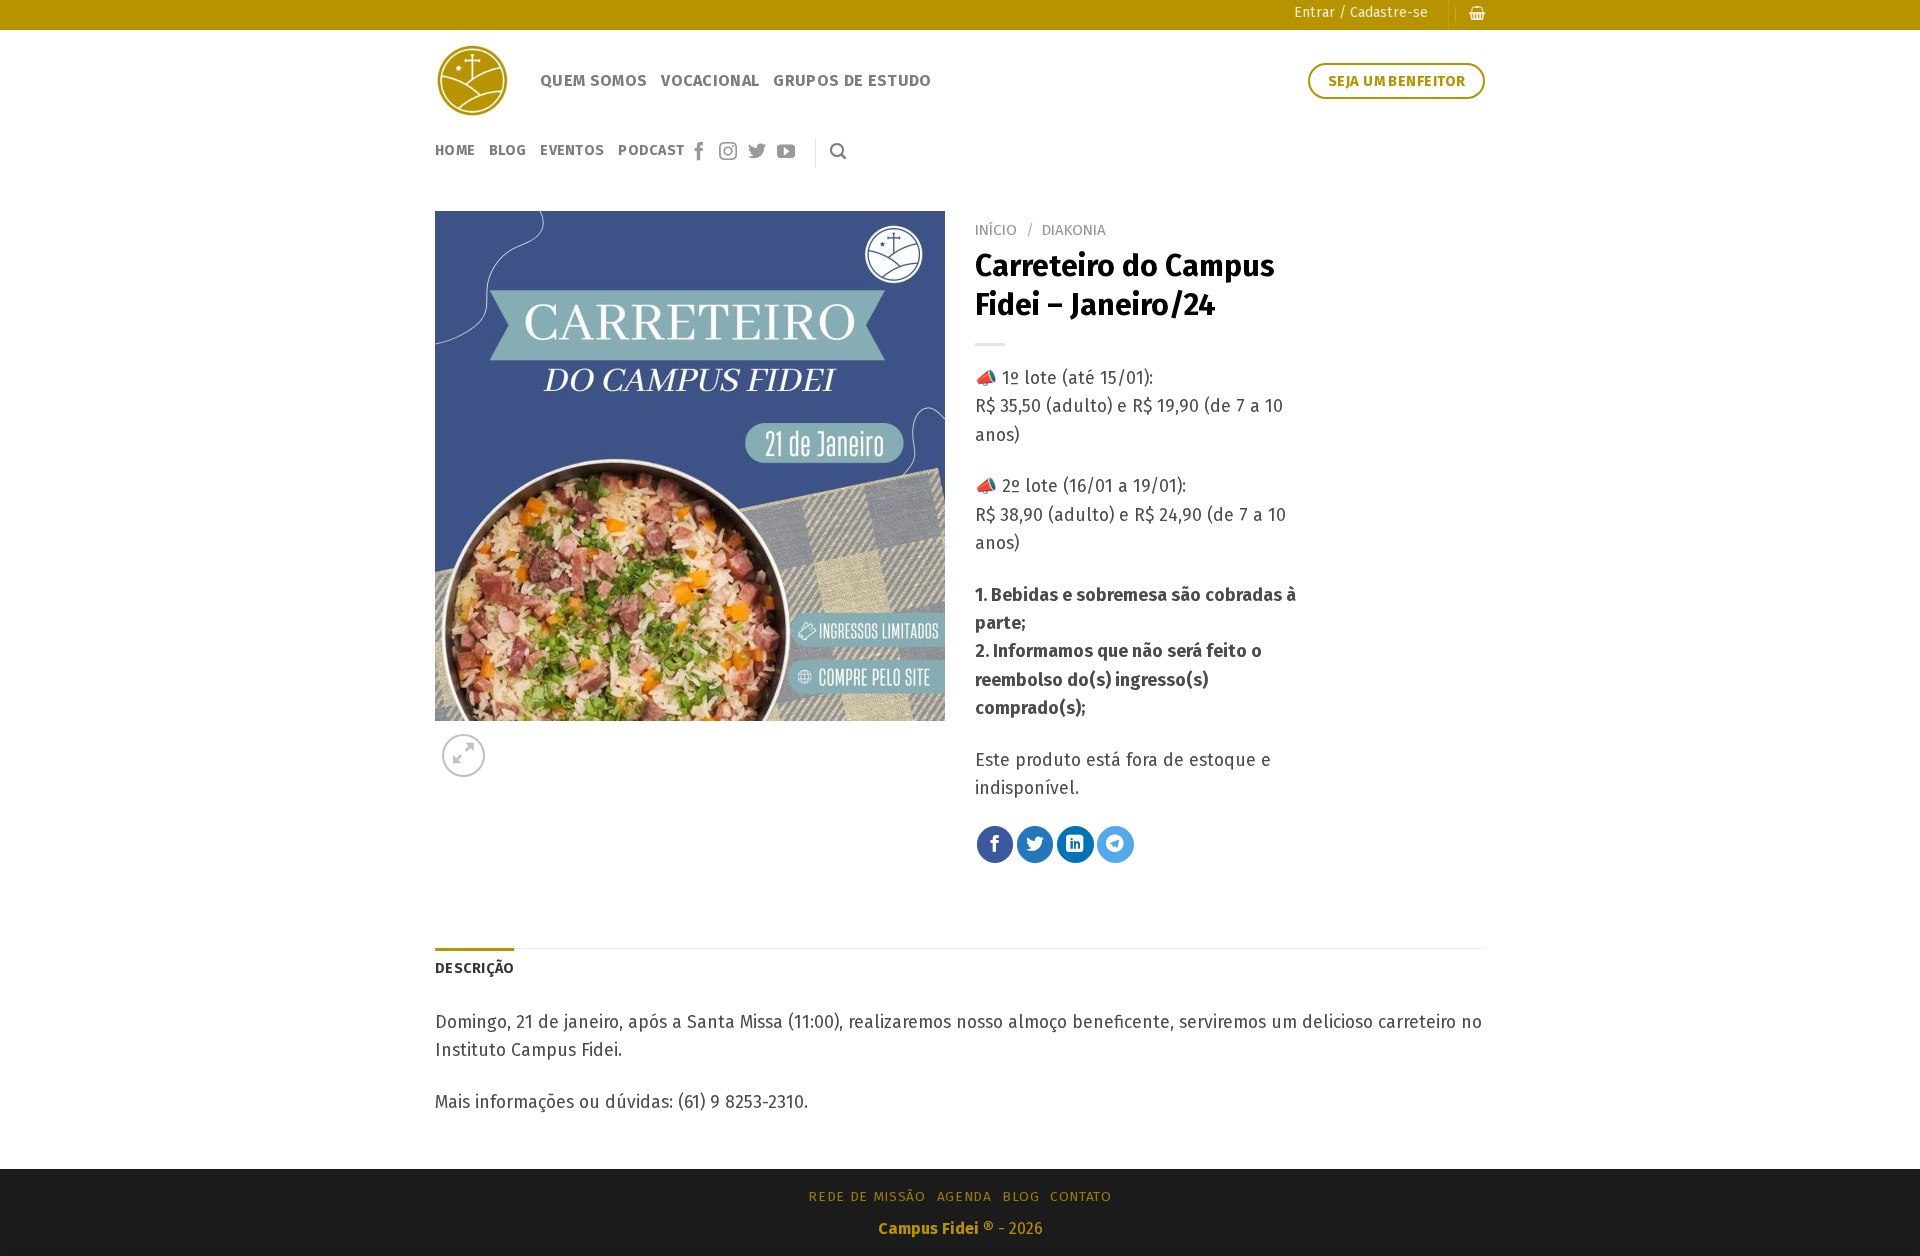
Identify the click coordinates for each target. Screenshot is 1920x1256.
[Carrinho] (1477, 13)
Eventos (572, 150)
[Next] (517, 742)
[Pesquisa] (838, 151)
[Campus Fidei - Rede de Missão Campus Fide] (472, 80)
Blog (507, 150)
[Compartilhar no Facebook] (995, 844)
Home (455, 150)
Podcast (651, 150)
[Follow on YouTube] (786, 153)
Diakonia (1074, 230)
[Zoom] (463, 755)
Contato (1081, 1196)
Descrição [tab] (475, 968)
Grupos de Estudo (852, 80)
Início (996, 230)
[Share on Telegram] (1115, 844)
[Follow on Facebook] (699, 153)
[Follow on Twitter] (757, 153)
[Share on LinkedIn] (1075, 844)
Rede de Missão (867, 1196)
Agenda (964, 1196)
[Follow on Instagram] (728, 153)
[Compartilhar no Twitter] (1035, 844)
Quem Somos (593, 80)
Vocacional (710, 80)
